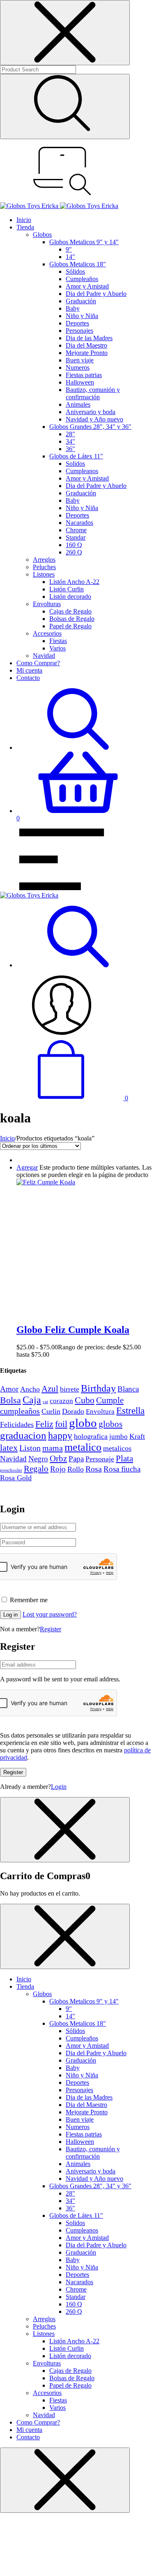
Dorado (73, 1411)
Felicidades (17, 1424)
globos (110, 1424)
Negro (38, 1459)
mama (53, 1448)
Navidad (13, 1459)
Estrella (130, 1411)
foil (61, 1424)
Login (59, 1787)
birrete (70, 1389)
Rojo (58, 1469)
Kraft (137, 1436)
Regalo (36, 1469)
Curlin (51, 1411)
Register (51, 1629)
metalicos (117, 1448)
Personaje (100, 1459)
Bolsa (10, 1400)
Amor (9, 1389)
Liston (30, 1448)
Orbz (58, 1459)
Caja (32, 1400)
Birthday (98, 1388)
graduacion (23, 1435)
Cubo (85, 1400)
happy (60, 1435)
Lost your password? (50, 1614)
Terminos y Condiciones (32, 1485)
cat (45, 1402)
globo (83, 1423)
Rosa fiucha (122, 1469)
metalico (83, 1447)
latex (9, 1448)
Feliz (44, 1424)
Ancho (30, 1389)
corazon (61, 1401)
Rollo (76, 1469)
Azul (50, 1389)
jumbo (118, 1436)
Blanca (128, 1389)
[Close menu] (65, 33)
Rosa (94, 1469)
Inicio (7, 1138)
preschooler (11, 1470)
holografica (91, 1436)
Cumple (110, 1400)
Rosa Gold (16, 1478)
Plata (124, 1459)
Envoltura (100, 1411)
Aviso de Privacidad (87, 1485)
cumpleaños (20, 1411)
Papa (76, 1459)
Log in (10, 1615)
